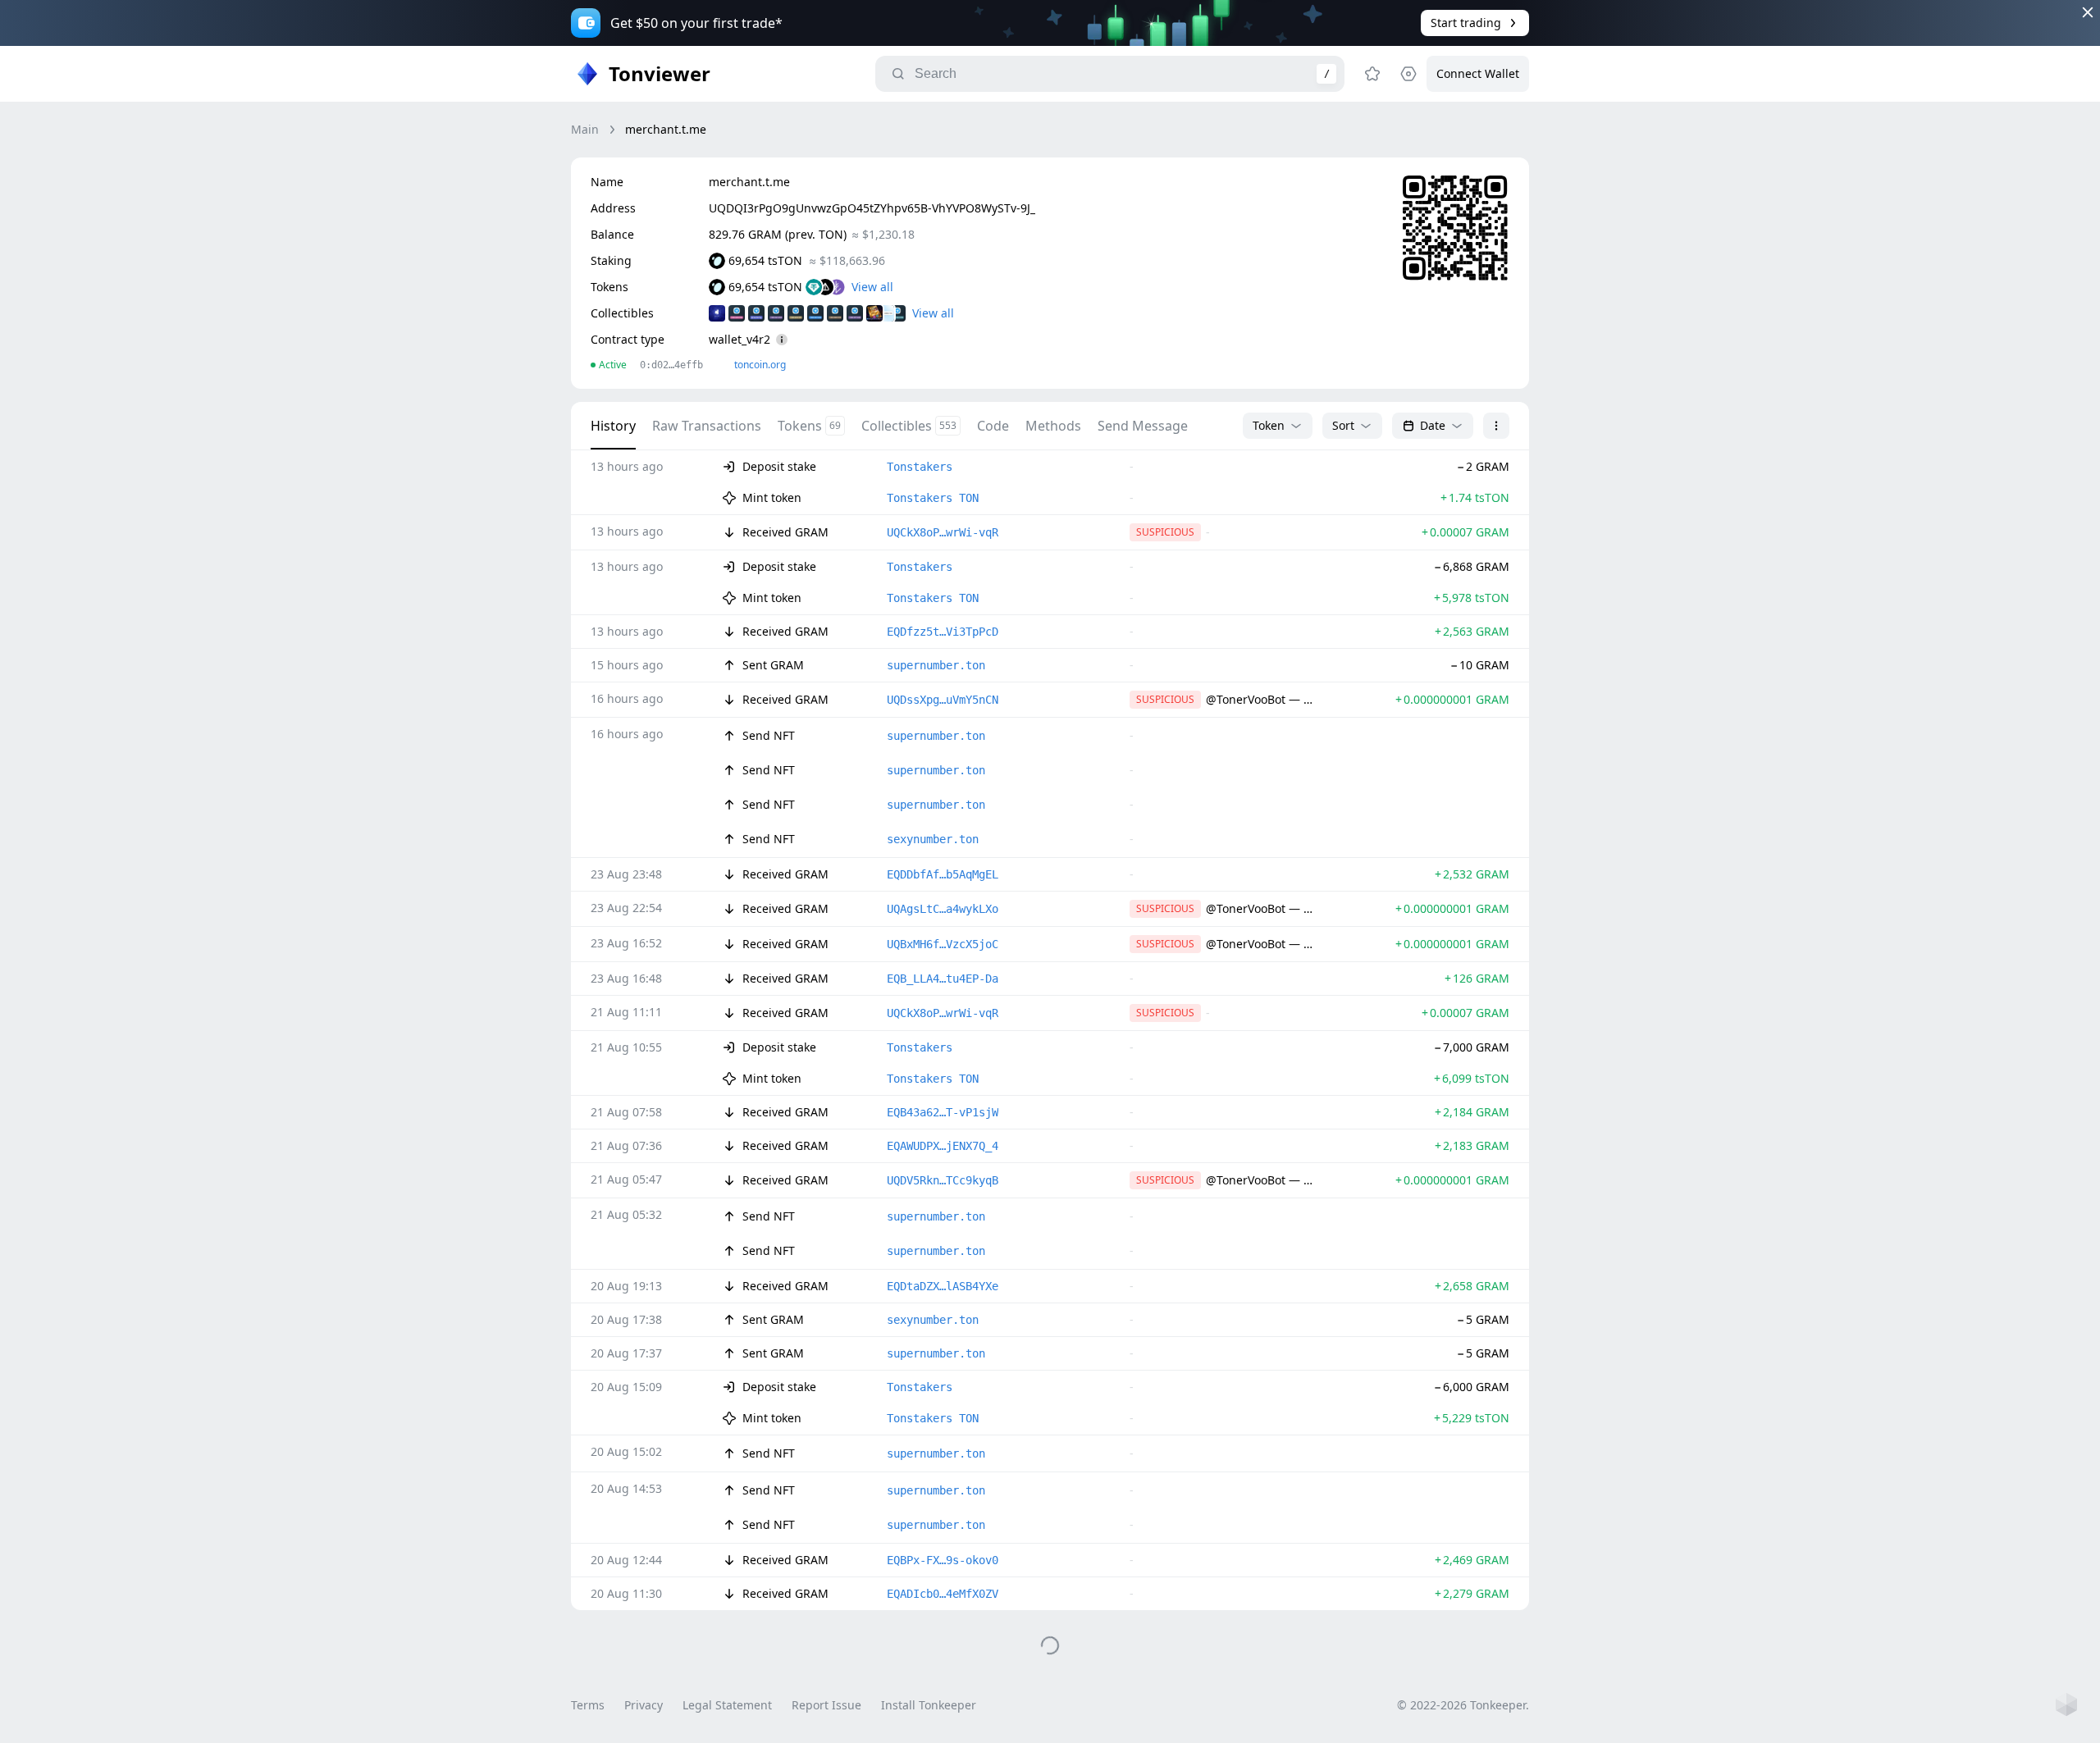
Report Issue (826, 1705)
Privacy (644, 1705)
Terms (588, 1705)
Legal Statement (727, 1705)
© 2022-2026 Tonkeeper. (1463, 1705)
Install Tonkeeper (929, 1705)
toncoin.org (760, 365)
